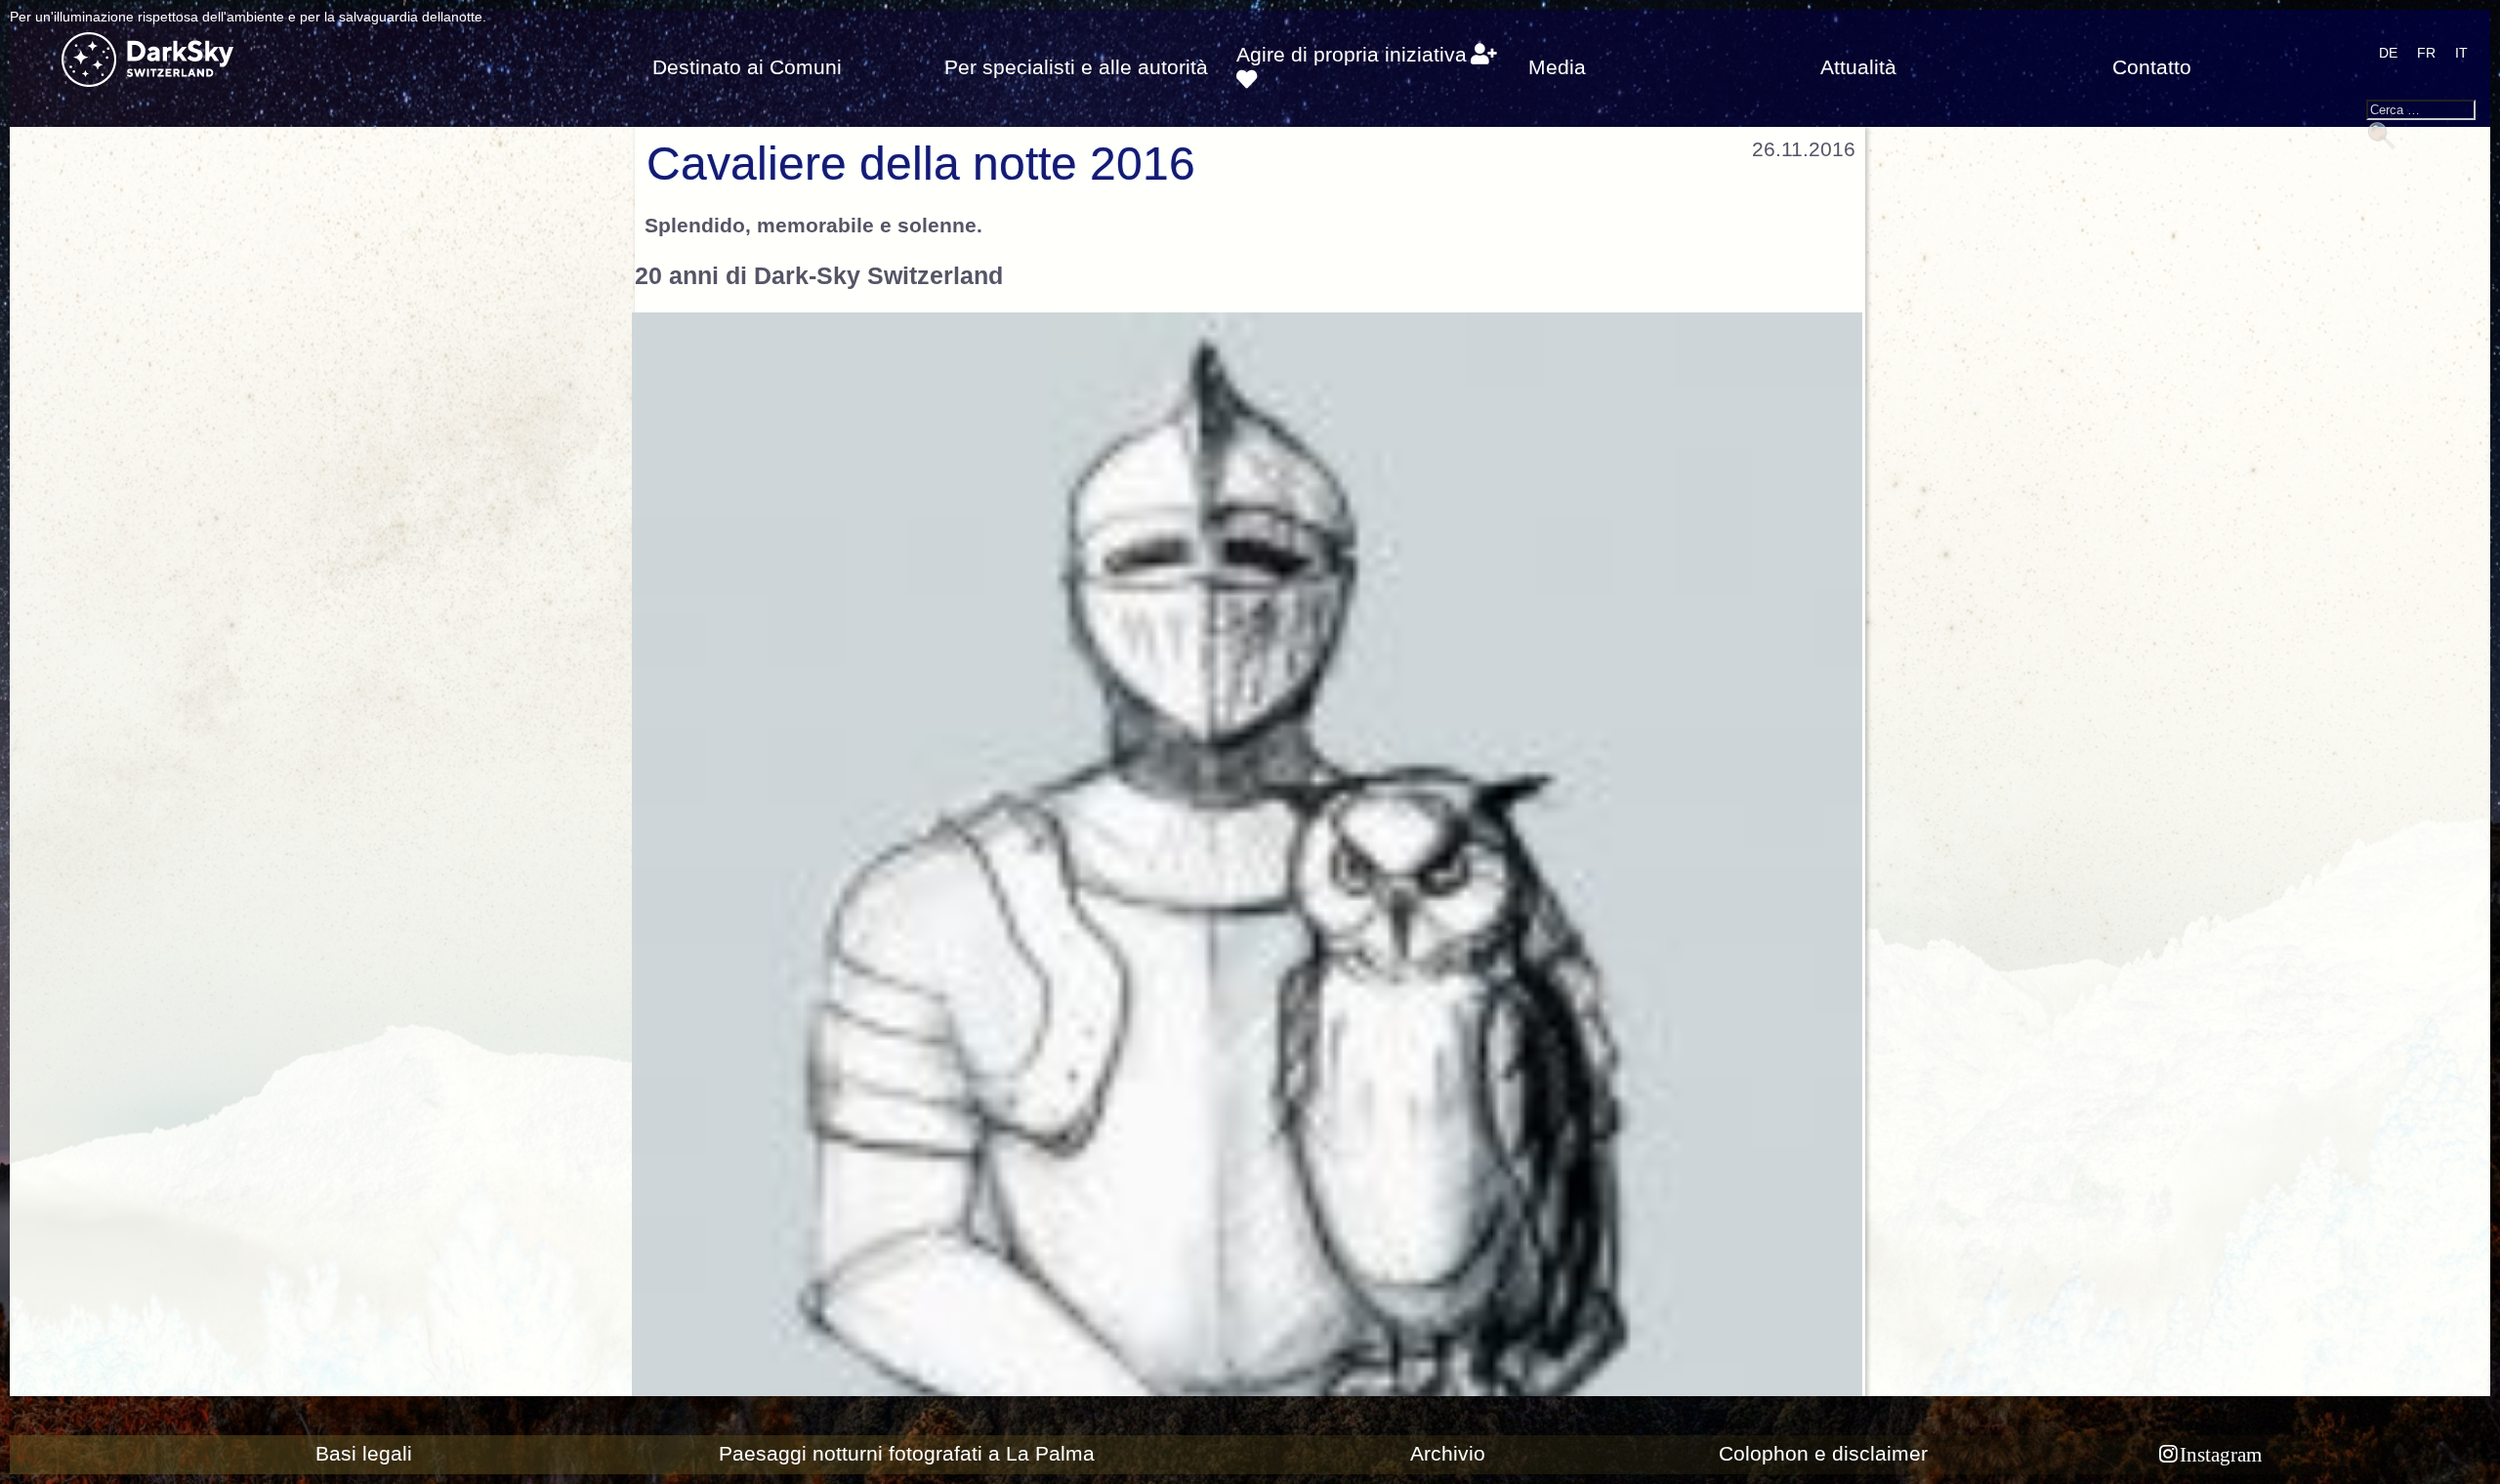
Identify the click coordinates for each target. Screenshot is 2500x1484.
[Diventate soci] (1484, 55)
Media (1557, 67)
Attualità (1858, 67)
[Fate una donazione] (1247, 80)
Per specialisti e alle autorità (1076, 67)
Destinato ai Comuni (747, 67)
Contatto (2152, 67)
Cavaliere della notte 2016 (921, 164)
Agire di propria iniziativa (1352, 55)
